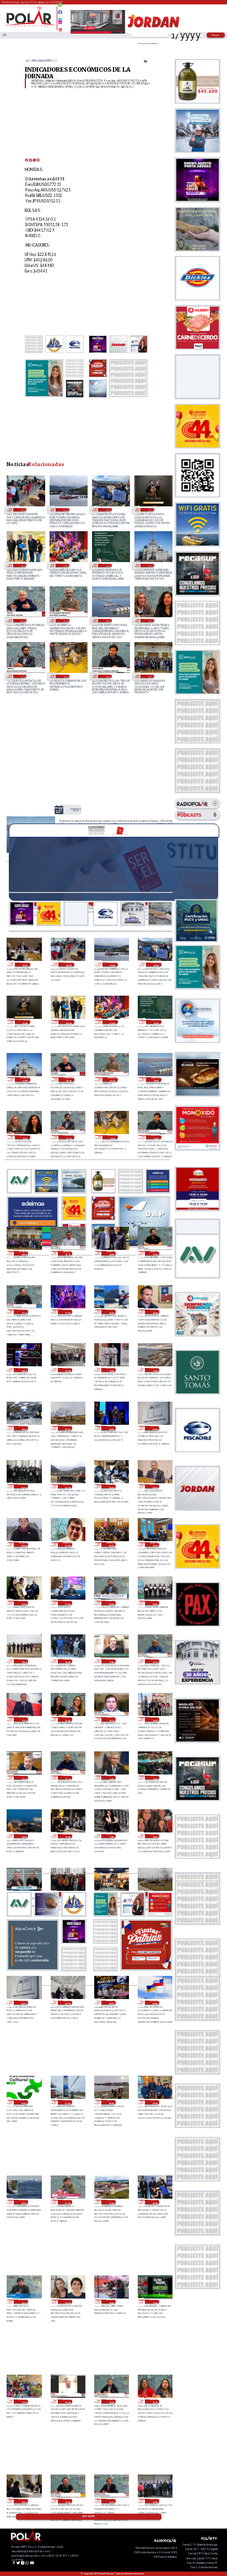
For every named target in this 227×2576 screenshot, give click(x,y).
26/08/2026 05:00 (67, 1487)
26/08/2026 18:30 (150, 676)
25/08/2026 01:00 (67, 2102)
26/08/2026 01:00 (67, 1544)
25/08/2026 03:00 (155, 2003)
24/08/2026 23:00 (155, 2102)
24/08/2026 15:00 (155, 2501)
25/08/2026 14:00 (155, 1778)
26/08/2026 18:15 (67, 1253)
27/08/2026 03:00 (65, 510)
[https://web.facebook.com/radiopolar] (60, 12)
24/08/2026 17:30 (155, 2302)
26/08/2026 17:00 (67, 1312)
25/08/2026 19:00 (23, 1661)
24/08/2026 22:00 (23, 2202)
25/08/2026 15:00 (111, 1778)
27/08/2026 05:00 (25, 965)
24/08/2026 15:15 (111, 2501)
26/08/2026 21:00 (150, 565)
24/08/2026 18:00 (111, 2302)
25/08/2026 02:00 (23, 2102)
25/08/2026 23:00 (155, 1544)
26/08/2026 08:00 (111, 1428)
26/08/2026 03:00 (155, 1487)
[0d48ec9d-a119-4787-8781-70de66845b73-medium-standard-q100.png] (29, 26)
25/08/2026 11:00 (111, 1836)
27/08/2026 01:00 (150, 510)
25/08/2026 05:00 (67, 2003)
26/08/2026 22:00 (107, 565)
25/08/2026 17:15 (155, 1661)
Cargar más (88, 2516)
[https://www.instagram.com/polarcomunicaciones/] (60, 24)
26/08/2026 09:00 (67, 1428)
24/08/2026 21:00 (111, 2202)
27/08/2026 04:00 (22, 510)
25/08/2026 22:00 (23, 1603)
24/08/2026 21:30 (67, 2202)
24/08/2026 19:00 (67, 2302)
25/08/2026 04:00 (111, 2003)
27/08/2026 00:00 (22, 565)
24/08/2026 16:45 (67, 2402)
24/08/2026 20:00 (155, 2202)
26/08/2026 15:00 (155, 1312)
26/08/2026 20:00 (107, 621)
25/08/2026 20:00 (155, 1603)
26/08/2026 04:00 (111, 1487)
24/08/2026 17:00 (23, 2402)
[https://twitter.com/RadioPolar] (60, 17)
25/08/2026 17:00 (23, 1719)
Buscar (216, 35)
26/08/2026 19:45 (150, 621)
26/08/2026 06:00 (23, 1487)
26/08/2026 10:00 (23, 1428)
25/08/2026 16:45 (67, 1719)
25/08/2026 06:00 (23, 2003)
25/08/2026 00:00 (111, 2102)
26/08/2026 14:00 (23, 1370)
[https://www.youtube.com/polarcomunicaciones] (60, 28)
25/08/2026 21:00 (67, 1603)
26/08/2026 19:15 (22, 676)
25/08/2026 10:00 (155, 1836)
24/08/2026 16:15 (155, 2402)
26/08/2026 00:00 (111, 1544)
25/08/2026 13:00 (23, 1836)
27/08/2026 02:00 (107, 510)
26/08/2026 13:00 (67, 1370)
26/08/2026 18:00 (111, 1253)
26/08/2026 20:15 (65, 621)
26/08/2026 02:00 (23, 1544)
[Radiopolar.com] (4, 35)
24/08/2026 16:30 (111, 2402)
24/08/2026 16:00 (23, 2501)
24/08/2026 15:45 (67, 2501)
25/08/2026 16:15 (111, 1719)
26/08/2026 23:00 (65, 565)
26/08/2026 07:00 (155, 1428)
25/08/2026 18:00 (67, 1661)
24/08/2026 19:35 (23, 2302)
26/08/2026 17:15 (23, 1312)
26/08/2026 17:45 (155, 1253)
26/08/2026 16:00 (111, 1312)
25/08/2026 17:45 (111, 1661)
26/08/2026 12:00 (111, 1370)
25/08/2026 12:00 (67, 1836)
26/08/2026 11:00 (155, 1370)
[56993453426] (60, 8)
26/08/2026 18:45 (107, 676)
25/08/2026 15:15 (67, 1778)
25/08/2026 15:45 (23, 1778)
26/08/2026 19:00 (65, 676)
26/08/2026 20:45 (22, 621)
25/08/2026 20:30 (111, 1603)
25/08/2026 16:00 (155, 1719)
